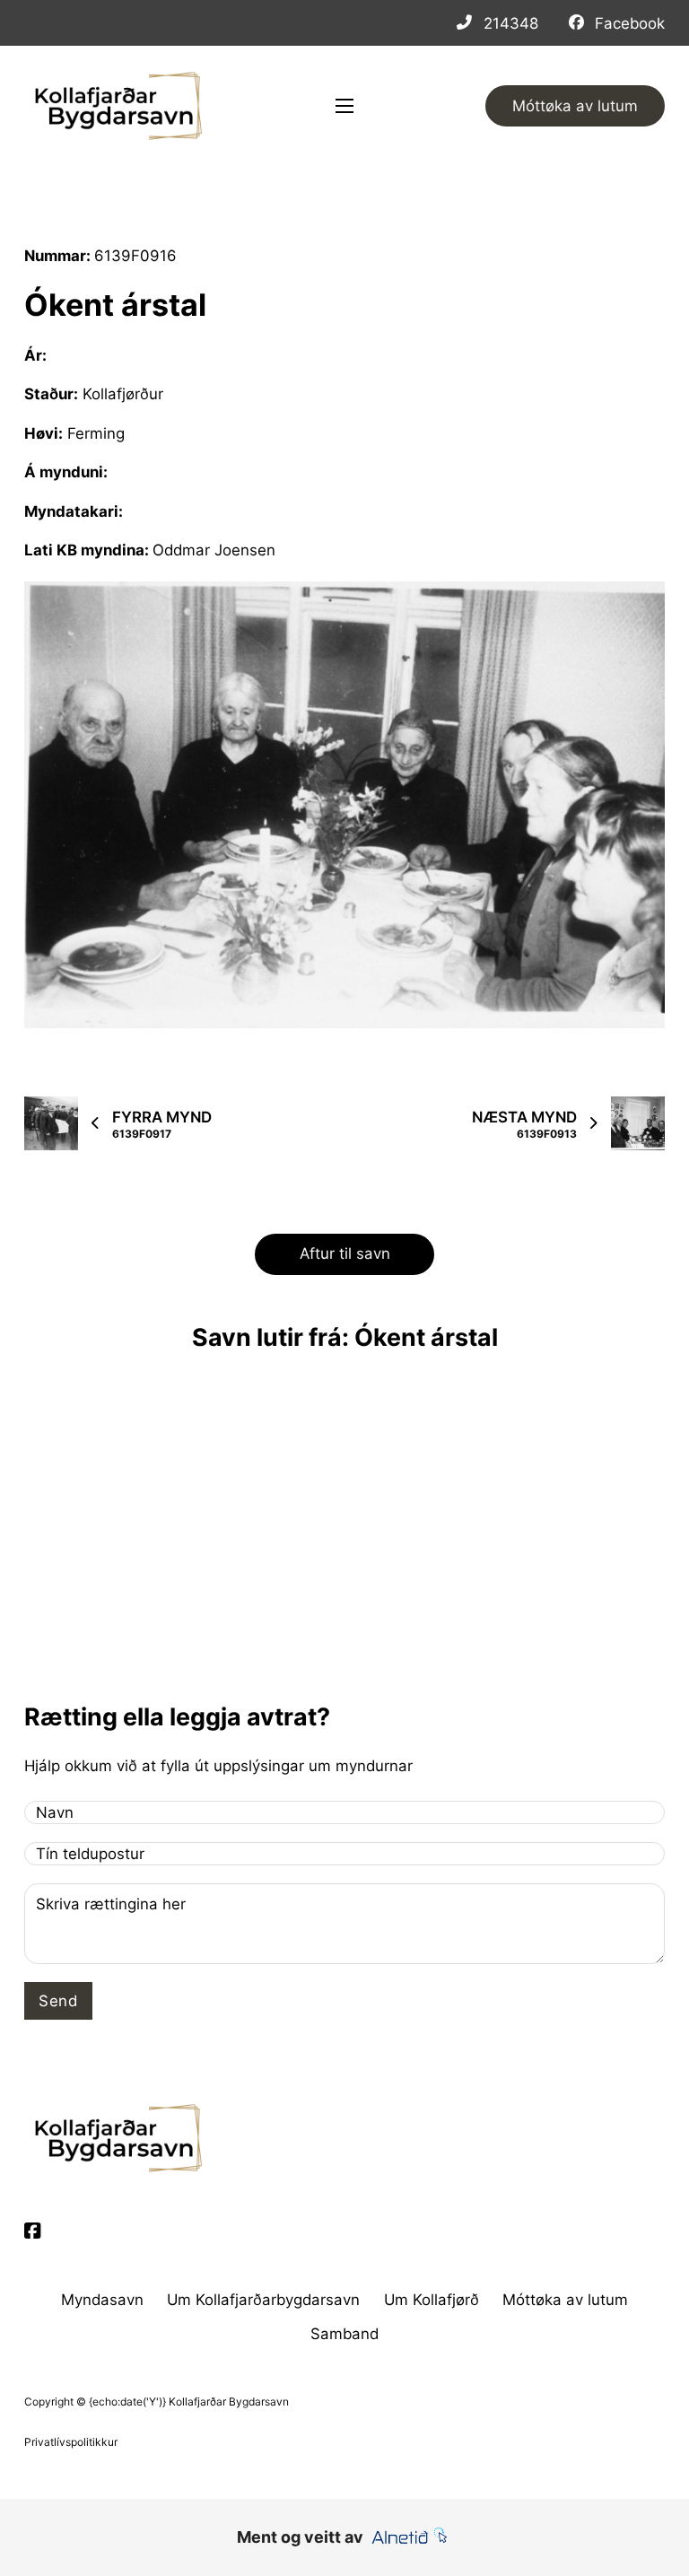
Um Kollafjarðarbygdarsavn (263, 2300)
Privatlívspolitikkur (71, 2442)
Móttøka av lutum (575, 106)
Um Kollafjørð (432, 2300)
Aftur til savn (345, 1253)
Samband (344, 2334)
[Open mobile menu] (344, 106)
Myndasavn (102, 2300)
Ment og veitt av (300, 2537)
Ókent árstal (115, 305)
